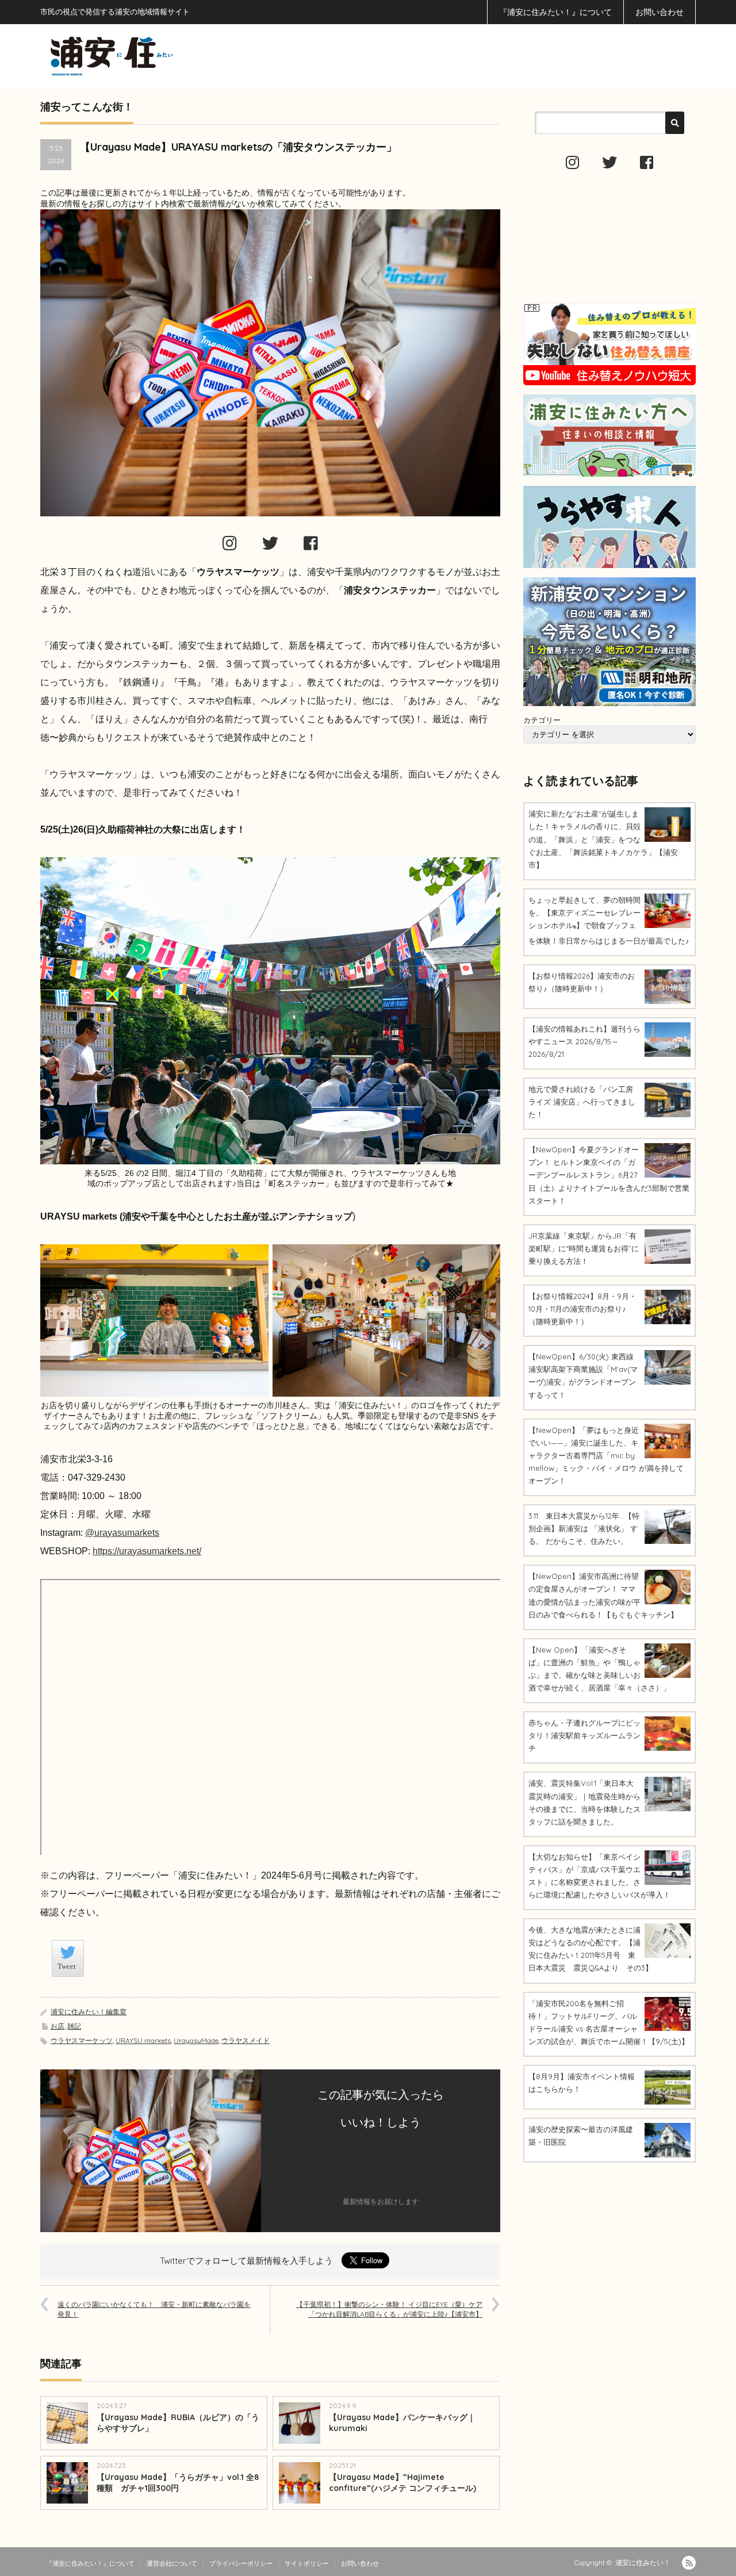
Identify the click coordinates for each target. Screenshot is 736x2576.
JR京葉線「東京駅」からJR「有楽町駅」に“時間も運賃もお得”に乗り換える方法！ (584, 1248)
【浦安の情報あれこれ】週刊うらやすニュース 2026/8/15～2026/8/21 (584, 1041)
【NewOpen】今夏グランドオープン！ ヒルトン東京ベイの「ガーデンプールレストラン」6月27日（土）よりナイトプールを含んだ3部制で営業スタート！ (609, 1175)
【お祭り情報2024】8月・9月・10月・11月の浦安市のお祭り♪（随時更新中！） (582, 1309)
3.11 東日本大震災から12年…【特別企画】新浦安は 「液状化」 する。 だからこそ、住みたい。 (584, 1528)
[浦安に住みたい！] (163, 56)
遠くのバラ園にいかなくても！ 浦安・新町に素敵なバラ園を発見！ (154, 2309)
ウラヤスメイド (246, 2040)
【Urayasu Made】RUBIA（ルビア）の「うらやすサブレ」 (178, 2423)
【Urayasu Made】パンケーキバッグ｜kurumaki (402, 2423)
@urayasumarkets (122, 1533)
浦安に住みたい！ (643, 2562)
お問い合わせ (660, 12)
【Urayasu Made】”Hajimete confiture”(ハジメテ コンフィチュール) (402, 2483)
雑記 (74, 2026)
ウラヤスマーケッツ (82, 2040)
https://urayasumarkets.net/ (147, 1551)
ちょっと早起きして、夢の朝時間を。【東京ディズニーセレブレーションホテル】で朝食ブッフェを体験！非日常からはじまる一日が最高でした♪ (609, 920)
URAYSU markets (143, 2040)
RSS (689, 2563)
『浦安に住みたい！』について (555, 12)
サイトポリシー (307, 2563)
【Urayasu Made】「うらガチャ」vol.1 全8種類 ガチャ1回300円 (178, 2483)
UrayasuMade (196, 2040)
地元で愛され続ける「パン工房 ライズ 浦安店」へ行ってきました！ (582, 1102)
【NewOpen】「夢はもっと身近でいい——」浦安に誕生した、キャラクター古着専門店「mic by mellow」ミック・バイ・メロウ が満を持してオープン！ (606, 1455)
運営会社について (172, 2563)
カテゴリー (542, 720)
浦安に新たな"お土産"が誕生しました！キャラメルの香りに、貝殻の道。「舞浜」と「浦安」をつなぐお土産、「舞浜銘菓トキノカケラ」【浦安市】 (603, 839)
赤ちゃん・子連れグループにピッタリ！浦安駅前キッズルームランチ (584, 1735)
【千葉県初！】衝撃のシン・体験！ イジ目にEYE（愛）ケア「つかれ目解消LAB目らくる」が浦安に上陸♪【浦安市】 (389, 2309)
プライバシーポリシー (241, 2563)
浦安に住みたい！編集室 (89, 2012)
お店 (57, 2026)
